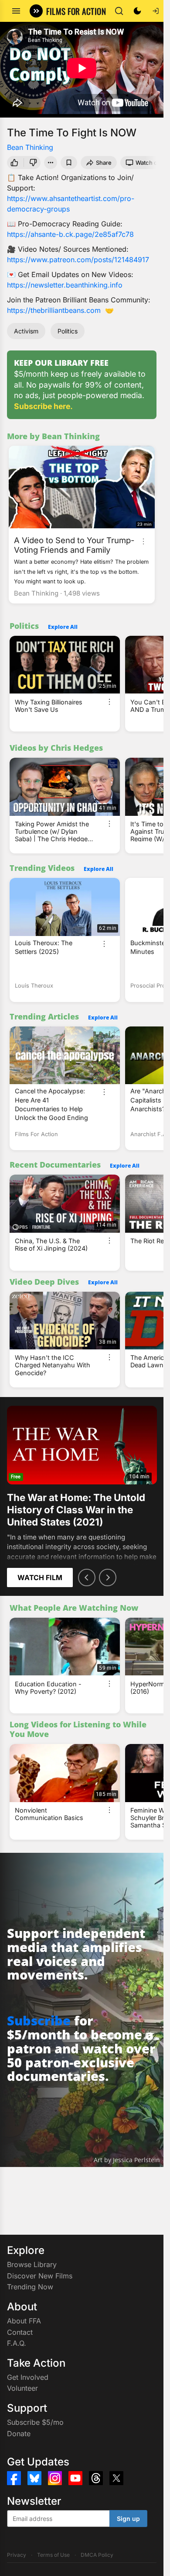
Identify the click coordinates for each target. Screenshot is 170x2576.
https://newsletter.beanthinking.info (65, 285)
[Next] (108, 1577)
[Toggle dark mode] (137, 11)
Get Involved (28, 2377)
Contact (20, 2332)
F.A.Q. (17, 2343)
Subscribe (39, 2020)
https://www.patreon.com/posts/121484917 (78, 260)
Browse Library (32, 2264)
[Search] (119, 11)
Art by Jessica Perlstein (127, 2160)
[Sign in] (156, 11)
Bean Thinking (30, 147)
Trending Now (30, 2287)
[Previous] (87, 1577)
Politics (68, 331)
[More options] (143, 541)
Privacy (17, 2555)
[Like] (14, 163)
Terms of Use (53, 2555)
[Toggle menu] (16, 11)
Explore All (63, 627)
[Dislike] (34, 163)
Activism (26, 331)
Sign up (128, 2519)
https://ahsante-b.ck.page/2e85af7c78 (70, 234)
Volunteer (22, 2388)
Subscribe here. (43, 406)
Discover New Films (40, 2276)
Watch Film (40, 1577)
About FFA (24, 2321)
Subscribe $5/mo (35, 2422)
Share (104, 163)
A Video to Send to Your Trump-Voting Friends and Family (74, 545)
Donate (19, 2434)
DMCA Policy (97, 2555)
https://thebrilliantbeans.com (54, 310)
